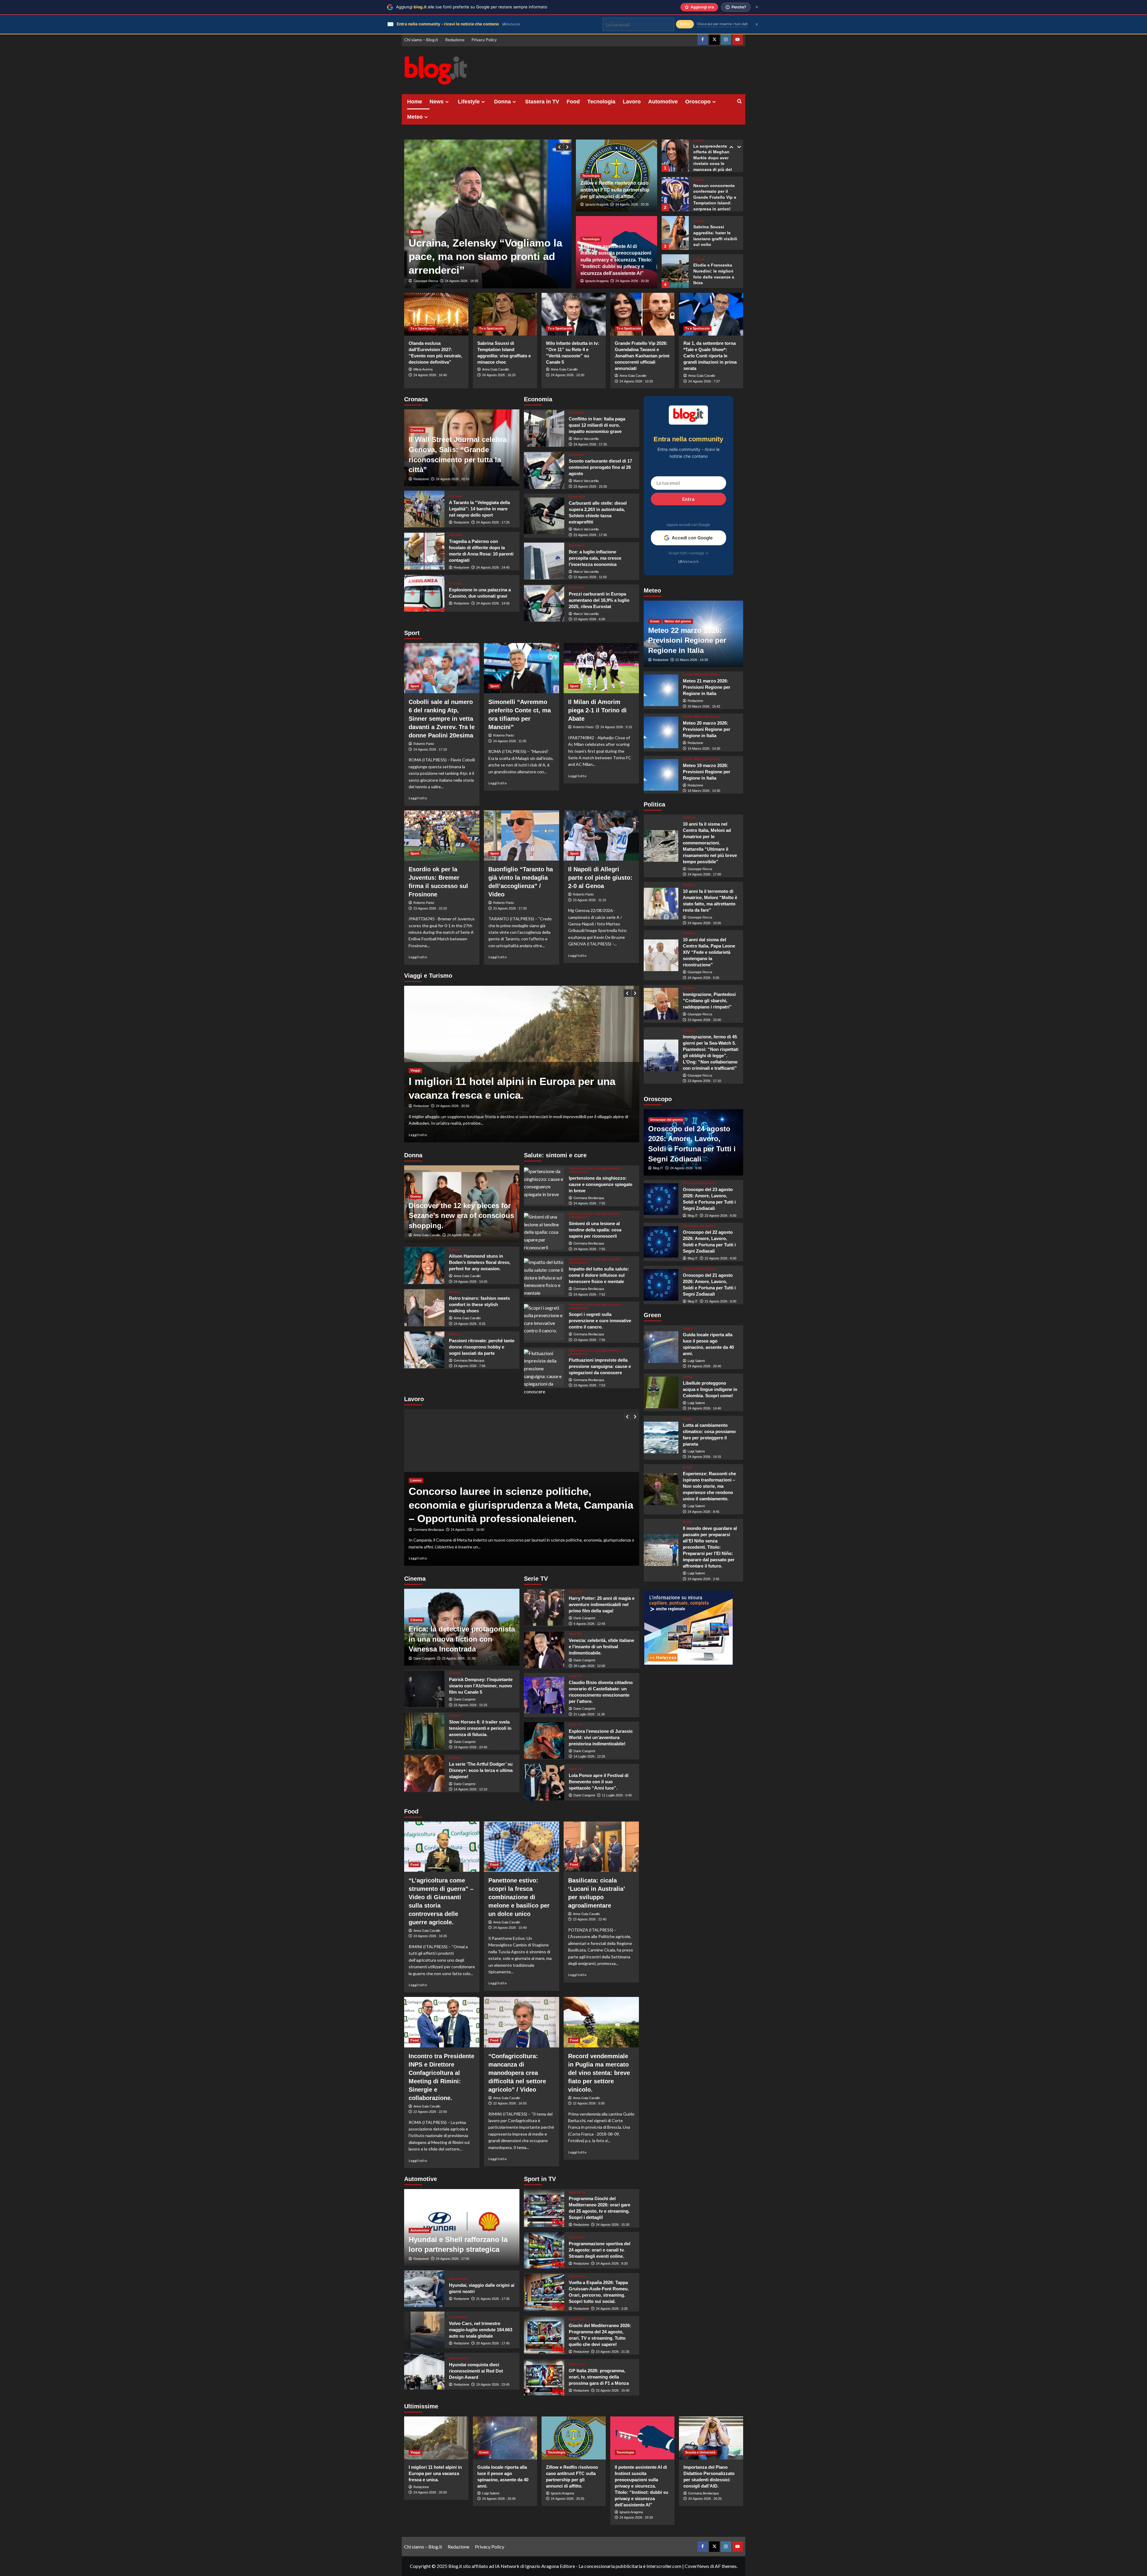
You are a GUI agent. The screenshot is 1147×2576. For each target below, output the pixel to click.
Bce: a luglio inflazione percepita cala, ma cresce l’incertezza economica (595, 558)
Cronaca (417, 430)
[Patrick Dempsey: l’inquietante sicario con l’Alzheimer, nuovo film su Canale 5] (424, 1689)
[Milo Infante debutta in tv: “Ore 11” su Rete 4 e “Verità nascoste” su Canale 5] (574, 314)
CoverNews (697, 2566)
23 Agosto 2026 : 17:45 (590, 535)
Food (573, 102)
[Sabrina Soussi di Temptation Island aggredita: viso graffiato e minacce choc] (505, 314)
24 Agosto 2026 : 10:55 (704, 923)
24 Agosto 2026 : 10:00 (467, 1530)
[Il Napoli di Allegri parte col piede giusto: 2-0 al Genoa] (601, 835)
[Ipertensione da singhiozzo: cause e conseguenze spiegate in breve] (544, 1186)
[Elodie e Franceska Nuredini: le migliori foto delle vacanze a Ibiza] (675, 232)
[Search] (739, 101)
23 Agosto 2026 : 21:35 (613, 2352)
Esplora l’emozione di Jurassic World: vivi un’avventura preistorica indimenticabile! (601, 1737)
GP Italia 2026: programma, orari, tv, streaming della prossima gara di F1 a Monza (599, 2377)
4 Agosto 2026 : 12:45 (589, 1624)
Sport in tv (577, 2192)
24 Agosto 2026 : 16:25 (499, 375)
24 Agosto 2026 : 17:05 (453, 2259)
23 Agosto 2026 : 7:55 (589, 1340)
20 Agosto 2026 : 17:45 (493, 2343)
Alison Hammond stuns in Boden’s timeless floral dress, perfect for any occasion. (480, 1262)
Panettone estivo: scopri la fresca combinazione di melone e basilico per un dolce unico (519, 1897)
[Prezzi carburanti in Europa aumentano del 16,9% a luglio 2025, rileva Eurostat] (544, 603)
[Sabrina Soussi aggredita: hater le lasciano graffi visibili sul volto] (675, 193)
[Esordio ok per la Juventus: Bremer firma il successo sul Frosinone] (442, 835)
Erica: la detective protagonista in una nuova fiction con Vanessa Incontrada (462, 1639)
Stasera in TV (542, 102)
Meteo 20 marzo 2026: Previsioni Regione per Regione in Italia (707, 729)
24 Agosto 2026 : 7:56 (470, 1366)
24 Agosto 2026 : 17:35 (590, 444)
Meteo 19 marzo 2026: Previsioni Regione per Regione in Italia (707, 771)
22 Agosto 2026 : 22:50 (430, 2112)
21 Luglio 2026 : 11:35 (589, 1714)
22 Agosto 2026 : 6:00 (589, 619)
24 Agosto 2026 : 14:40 (704, 1408)
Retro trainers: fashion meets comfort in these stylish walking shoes (479, 1304)
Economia (577, 413)
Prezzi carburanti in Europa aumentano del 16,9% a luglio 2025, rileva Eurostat (599, 600)
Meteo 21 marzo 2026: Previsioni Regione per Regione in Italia (707, 687)
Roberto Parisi (424, 744)
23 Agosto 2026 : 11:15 (589, 900)
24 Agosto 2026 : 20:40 (704, 1366)
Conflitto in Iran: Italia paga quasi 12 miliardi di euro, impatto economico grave (597, 425)
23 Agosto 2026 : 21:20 (459, 1658)
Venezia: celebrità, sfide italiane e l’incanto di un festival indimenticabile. (601, 1647)
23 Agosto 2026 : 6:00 (720, 1216)
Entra (688, 499)
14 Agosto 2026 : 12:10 (470, 1789)
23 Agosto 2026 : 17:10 (704, 1081)
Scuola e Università (700, 2452)
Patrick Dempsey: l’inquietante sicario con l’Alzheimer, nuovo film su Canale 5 (481, 1686)
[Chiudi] (757, 7)
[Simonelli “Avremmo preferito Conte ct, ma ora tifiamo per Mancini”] (522, 668)
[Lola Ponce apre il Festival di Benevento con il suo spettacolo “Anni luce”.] (544, 1782)
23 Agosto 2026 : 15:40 (613, 2390)
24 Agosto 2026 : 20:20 (464, 1235)
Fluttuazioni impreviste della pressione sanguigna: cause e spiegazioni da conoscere (600, 1366)
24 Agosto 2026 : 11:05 (510, 741)
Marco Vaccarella (586, 439)
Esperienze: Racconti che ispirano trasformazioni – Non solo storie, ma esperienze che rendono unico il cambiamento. (709, 1486)
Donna (502, 102)
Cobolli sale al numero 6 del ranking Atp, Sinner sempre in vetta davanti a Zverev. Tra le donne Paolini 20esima (442, 719)
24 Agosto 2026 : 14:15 (704, 1457)
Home (415, 102)
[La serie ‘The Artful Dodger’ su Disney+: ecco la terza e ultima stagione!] (424, 1773)
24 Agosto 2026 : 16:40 (430, 375)
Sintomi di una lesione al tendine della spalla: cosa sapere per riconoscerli (595, 1230)
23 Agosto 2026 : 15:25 (470, 1705)
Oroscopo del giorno (666, 1120)
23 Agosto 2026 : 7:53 (589, 1385)
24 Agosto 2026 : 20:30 (632, 281)
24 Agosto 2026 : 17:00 (704, 874)
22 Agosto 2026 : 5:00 (589, 2103)
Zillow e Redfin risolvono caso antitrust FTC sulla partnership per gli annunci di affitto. (615, 190)
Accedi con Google (692, 538)
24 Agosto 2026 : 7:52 (589, 1294)
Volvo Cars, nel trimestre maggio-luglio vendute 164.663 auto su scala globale (481, 2330)
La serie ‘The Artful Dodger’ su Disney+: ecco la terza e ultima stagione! (481, 1770)
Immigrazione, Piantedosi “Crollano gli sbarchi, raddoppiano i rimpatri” (709, 1001)
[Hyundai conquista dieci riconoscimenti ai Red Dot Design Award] (424, 2371)
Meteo (415, 117)
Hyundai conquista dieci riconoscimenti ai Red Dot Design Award (476, 2371)
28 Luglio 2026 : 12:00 (589, 1666)
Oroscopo (698, 102)
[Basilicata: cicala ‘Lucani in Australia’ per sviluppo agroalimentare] (601, 1847)
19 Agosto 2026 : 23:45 (493, 2384)
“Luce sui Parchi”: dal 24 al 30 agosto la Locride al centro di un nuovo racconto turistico (507, 1081)
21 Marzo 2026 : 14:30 (692, 660)
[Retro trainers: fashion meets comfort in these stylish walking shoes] (424, 1308)
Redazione (455, 40)
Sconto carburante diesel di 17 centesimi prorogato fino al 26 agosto (600, 467)
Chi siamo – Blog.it (421, 40)
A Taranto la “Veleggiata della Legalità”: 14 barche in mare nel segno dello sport (479, 509)
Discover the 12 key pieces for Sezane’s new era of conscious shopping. (461, 1216)
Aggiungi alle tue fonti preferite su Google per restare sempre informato (472, 7)
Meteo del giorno (678, 621)
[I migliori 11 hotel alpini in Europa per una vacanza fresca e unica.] (436, 2438)
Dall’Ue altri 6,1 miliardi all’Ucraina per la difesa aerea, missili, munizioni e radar (483, 256)
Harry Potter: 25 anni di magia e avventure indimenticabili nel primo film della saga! (602, 1604)
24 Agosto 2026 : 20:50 (430, 2492)
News (437, 102)
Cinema (416, 1620)
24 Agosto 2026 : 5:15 (616, 727)
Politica (689, 818)
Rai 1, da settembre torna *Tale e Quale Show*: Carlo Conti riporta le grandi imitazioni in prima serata (710, 356)
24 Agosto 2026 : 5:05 (703, 978)
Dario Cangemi (424, 1658)
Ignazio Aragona (597, 204)
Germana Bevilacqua (469, 1360)
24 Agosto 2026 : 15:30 (613, 2225)
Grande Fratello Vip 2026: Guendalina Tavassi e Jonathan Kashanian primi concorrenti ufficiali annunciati (642, 356)
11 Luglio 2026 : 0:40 (617, 1795)
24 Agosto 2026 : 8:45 (703, 1512)
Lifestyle (469, 102)
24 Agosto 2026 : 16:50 (462, 1106)
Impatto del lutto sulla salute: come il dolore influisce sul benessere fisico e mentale (599, 1275)
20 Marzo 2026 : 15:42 (704, 706)
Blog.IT (658, 1168)
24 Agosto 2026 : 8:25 (470, 1324)
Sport (415, 686)
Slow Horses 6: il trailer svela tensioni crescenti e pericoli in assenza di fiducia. (480, 1728)
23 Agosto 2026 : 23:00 (704, 1020)
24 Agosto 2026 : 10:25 (636, 381)
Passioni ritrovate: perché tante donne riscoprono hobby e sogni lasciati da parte (482, 1347)
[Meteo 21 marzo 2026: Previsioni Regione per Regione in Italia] (661, 690)
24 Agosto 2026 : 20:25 (705, 2499)
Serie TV (575, 1592)
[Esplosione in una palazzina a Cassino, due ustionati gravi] (424, 593)
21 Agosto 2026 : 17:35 (493, 2299)
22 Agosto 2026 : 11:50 (590, 577)
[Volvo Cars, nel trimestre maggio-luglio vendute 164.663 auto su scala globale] (424, 2330)
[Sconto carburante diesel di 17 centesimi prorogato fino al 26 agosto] (544, 470)
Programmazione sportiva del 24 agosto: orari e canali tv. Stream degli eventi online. (599, 2250)
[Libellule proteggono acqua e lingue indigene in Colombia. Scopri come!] (661, 1392)
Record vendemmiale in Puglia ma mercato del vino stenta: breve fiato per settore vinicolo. (599, 2073)
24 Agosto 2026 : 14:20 (470, 1282)
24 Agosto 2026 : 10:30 (568, 375)
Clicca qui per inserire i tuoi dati (722, 24)
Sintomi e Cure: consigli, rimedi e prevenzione (595, 1170)
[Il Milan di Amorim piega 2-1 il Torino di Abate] (601, 668)
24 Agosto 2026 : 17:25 (493, 522)
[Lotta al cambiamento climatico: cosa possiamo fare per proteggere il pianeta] (661, 1438)
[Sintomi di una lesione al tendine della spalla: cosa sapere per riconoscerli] (544, 1231)
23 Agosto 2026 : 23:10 (430, 908)
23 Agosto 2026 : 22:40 (590, 1919)
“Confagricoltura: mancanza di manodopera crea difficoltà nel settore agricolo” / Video (517, 2073)
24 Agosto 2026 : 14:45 (493, 567)
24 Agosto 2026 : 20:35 (632, 204)
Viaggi (415, 1057)
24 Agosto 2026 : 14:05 (493, 603)
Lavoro (632, 102)
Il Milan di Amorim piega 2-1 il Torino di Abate (597, 710)
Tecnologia (601, 102)
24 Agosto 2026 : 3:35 (612, 2309)
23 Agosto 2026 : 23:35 (590, 486)
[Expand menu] (447, 102)
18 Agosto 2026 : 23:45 (470, 1747)
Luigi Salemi (696, 1360)
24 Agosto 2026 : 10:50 (461, 281)
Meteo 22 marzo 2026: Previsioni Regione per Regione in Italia (687, 640)
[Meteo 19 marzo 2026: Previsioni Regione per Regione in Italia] (661, 775)
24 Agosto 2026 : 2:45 (703, 1579)
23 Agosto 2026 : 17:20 (510, 908)
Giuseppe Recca (426, 281)
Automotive (663, 102)
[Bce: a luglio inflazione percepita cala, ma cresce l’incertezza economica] (544, 561)
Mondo (416, 232)
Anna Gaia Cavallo (496, 369)
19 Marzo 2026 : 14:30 (704, 749)
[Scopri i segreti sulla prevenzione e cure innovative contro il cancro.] (544, 1322)
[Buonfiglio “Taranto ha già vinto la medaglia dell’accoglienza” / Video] (522, 835)
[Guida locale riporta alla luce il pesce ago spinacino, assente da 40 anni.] (661, 1347)
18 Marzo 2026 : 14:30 (704, 791)
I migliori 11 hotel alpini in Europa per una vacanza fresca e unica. (435, 2473)
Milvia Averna (423, 369)
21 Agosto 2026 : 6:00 (720, 1301)
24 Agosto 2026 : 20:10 (453, 479)
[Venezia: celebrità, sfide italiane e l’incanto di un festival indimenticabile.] (544, 1650)
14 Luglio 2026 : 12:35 (589, 1756)
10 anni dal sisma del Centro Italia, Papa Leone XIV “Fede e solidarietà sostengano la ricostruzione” (709, 952)
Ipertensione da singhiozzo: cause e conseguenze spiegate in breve (601, 1184)
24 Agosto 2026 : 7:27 (704, 381)
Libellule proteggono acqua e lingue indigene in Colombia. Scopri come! (710, 1389)
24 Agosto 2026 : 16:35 (430, 1936)
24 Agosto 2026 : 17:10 (430, 749)
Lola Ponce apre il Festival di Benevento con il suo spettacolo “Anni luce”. (599, 1782)
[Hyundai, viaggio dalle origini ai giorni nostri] (424, 2289)
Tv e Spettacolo (423, 328)
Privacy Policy (484, 40)
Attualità (456, 535)
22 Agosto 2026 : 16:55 (510, 2103)
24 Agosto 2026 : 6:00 (686, 1168)
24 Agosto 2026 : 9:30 (612, 2263)
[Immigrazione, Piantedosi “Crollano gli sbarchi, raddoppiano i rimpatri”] (661, 1004)
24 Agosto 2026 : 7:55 (589, 1203)
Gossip (699, 140)
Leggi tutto (418, 798)
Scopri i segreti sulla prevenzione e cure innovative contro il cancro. (600, 1321)
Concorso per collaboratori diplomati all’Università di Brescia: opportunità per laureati (509, 1505)
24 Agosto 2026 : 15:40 (510, 1928)
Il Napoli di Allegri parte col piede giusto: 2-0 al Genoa (600, 878)
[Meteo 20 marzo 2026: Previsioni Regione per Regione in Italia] (661, 732)
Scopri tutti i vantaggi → (688, 553)
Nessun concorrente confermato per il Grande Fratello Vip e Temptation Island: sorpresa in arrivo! (715, 158)
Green (655, 621)
